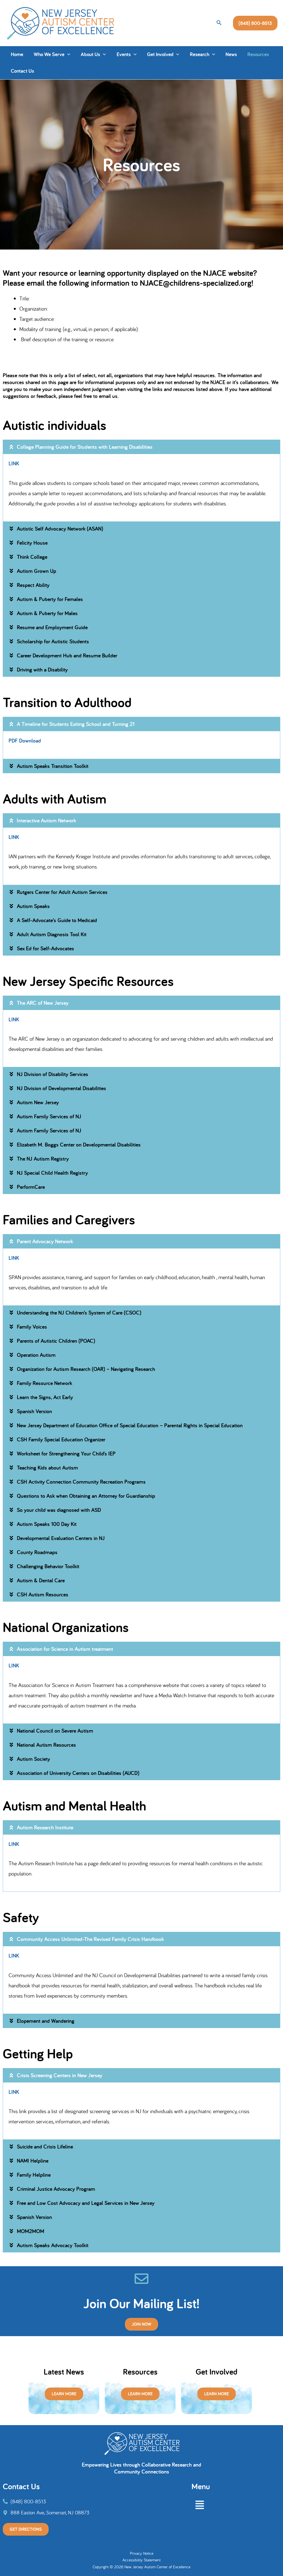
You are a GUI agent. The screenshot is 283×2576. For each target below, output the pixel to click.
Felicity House (32, 543)
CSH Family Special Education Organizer (61, 1439)
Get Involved (160, 54)
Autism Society (33, 1759)
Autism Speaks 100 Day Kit (47, 1524)
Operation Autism (36, 1355)
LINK (14, 463)
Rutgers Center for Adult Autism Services (62, 892)
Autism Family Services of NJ (49, 1116)
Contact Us (22, 71)
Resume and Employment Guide (52, 627)
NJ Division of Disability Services (53, 1074)
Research (200, 54)
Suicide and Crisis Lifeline (45, 2147)
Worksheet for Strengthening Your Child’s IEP (66, 1454)
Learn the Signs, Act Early (45, 1397)
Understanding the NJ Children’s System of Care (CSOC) (79, 1313)
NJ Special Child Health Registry (52, 1173)
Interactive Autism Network (46, 820)
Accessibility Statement (141, 2560)
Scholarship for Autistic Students (53, 641)
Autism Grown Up (36, 571)
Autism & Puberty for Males (47, 613)
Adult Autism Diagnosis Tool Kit (52, 934)
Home (17, 54)
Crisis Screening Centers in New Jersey (60, 2075)
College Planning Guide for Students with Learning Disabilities (85, 447)
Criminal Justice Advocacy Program (56, 2189)
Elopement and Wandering (46, 2021)
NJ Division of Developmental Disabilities (61, 1088)
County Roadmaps (37, 1552)
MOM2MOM (31, 2231)
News (231, 54)
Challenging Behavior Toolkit (48, 1566)
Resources (258, 54)
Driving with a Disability (42, 670)
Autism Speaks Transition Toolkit (53, 766)
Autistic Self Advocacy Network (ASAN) (60, 529)
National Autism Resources (46, 1745)
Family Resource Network (44, 1383)
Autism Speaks (33, 906)
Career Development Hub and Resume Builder (67, 655)
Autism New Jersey (38, 1102)
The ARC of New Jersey (43, 1003)
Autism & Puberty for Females (50, 599)
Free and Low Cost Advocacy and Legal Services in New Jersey (86, 2203)
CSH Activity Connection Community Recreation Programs (81, 1482)
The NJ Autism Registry (43, 1159)
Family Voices (32, 1327)
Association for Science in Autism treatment (65, 1649)
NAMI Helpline (33, 2161)
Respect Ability (33, 585)
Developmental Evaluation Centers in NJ (61, 1538)
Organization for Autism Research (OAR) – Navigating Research (86, 1369)
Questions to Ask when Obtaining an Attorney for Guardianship (86, 1496)
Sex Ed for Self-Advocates (45, 948)
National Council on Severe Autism (55, 1731)
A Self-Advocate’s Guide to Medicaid (57, 920)
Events (124, 54)
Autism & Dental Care (41, 1580)
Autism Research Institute (45, 1827)
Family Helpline (34, 2175)
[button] (219, 23)
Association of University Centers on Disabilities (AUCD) (78, 1773)
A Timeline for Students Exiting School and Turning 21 (76, 724)
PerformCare (31, 1187)
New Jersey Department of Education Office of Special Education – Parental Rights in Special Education (130, 1425)
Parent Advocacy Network (45, 1241)
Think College (32, 557)
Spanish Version (34, 1411)
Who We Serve (49, 54)
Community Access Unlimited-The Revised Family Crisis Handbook (90, 1939)
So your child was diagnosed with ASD (59, 1510)
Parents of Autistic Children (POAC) (56, 1341)
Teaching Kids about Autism (47, 1468)
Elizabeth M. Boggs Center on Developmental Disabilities (79, 1145)
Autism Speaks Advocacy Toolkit (53, 2245)
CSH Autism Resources (43, 1594)
